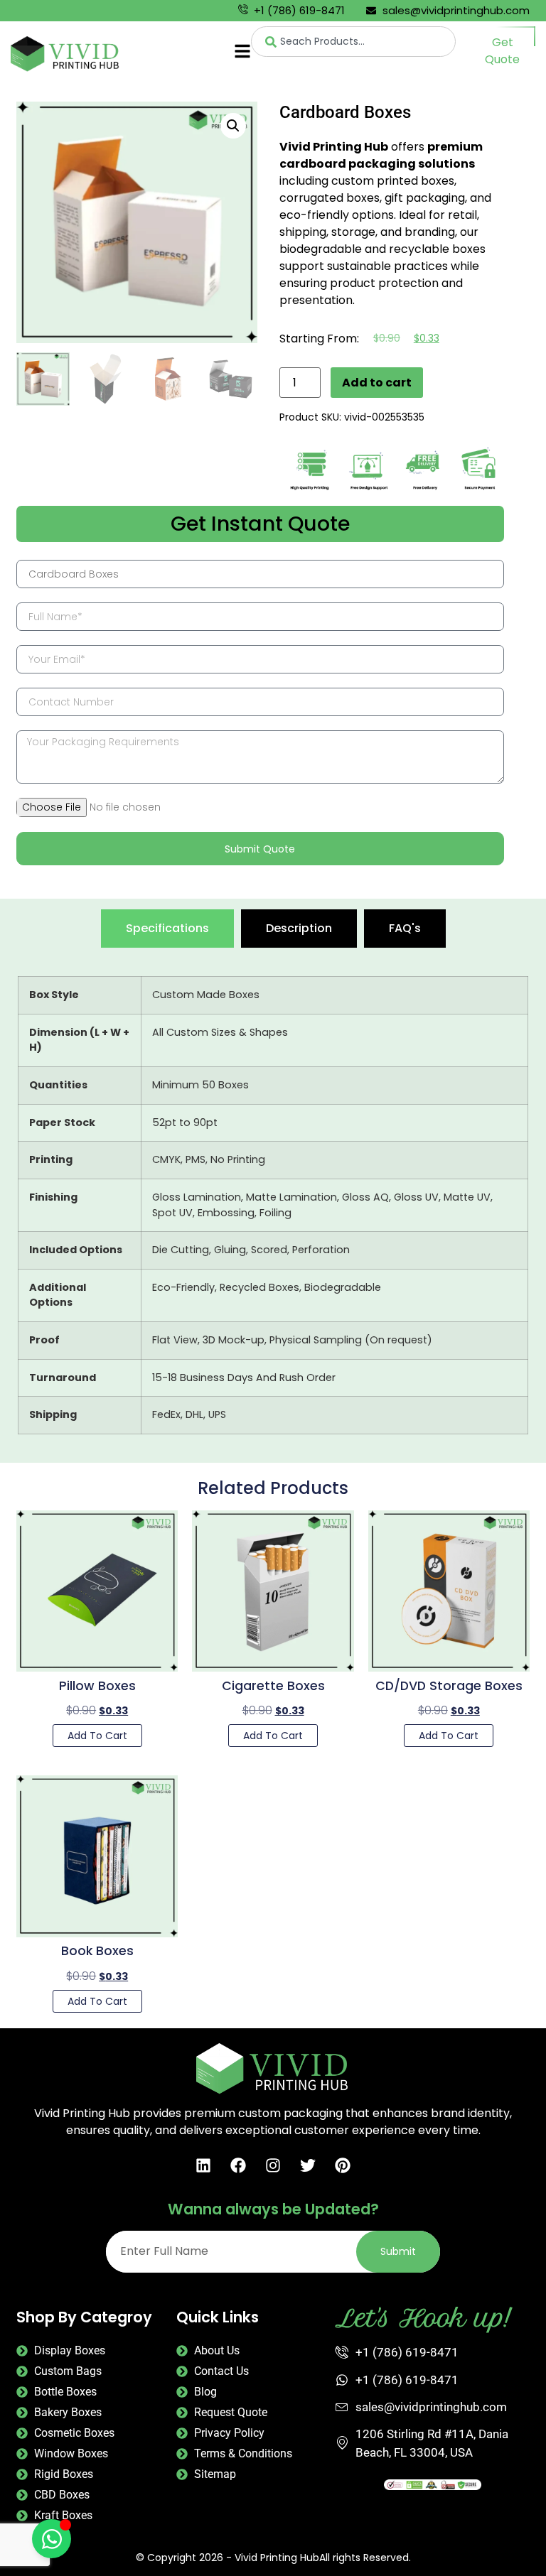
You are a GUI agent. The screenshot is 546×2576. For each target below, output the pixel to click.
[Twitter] (308, 2165)
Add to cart (377, 383)
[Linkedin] (203, 2165)
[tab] (167, 929)
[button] (233, 126)
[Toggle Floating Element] (52, 2539)
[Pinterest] (343, 2165)
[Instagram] (273, 2165)
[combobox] (353, 42)
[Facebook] (238, 2165)
